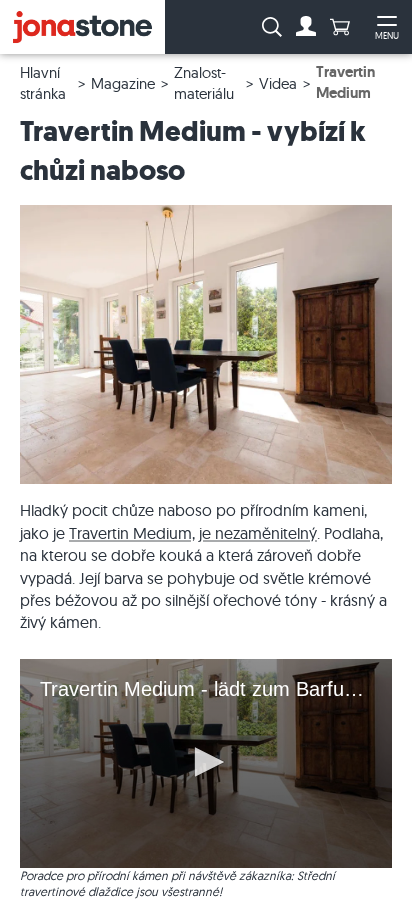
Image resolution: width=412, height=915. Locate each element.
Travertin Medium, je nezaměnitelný (193, 533)
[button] (206, 762)
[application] (206, 763)
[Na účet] (306, 27)
